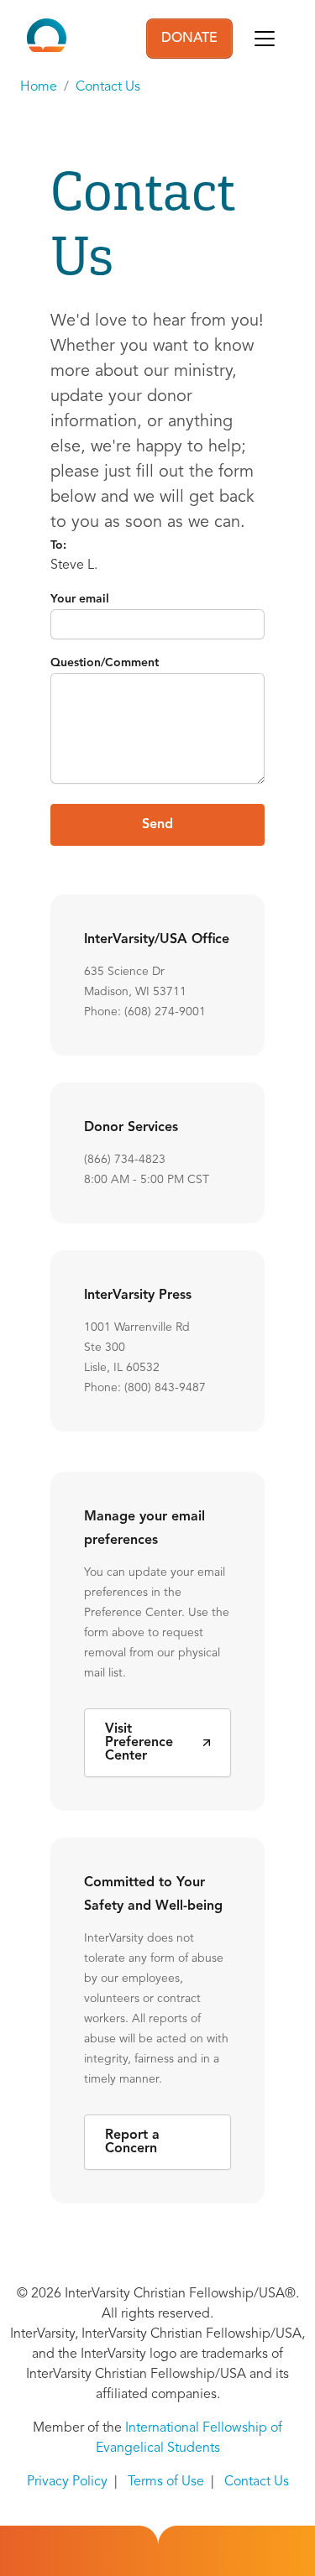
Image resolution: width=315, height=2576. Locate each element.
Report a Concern (132, 2142)
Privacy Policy (67, 2482)
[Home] (47, 39)
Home (39, 87)
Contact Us (108, 87)
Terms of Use (166, 2482)
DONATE (189, 39)
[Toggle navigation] (265, 39)
